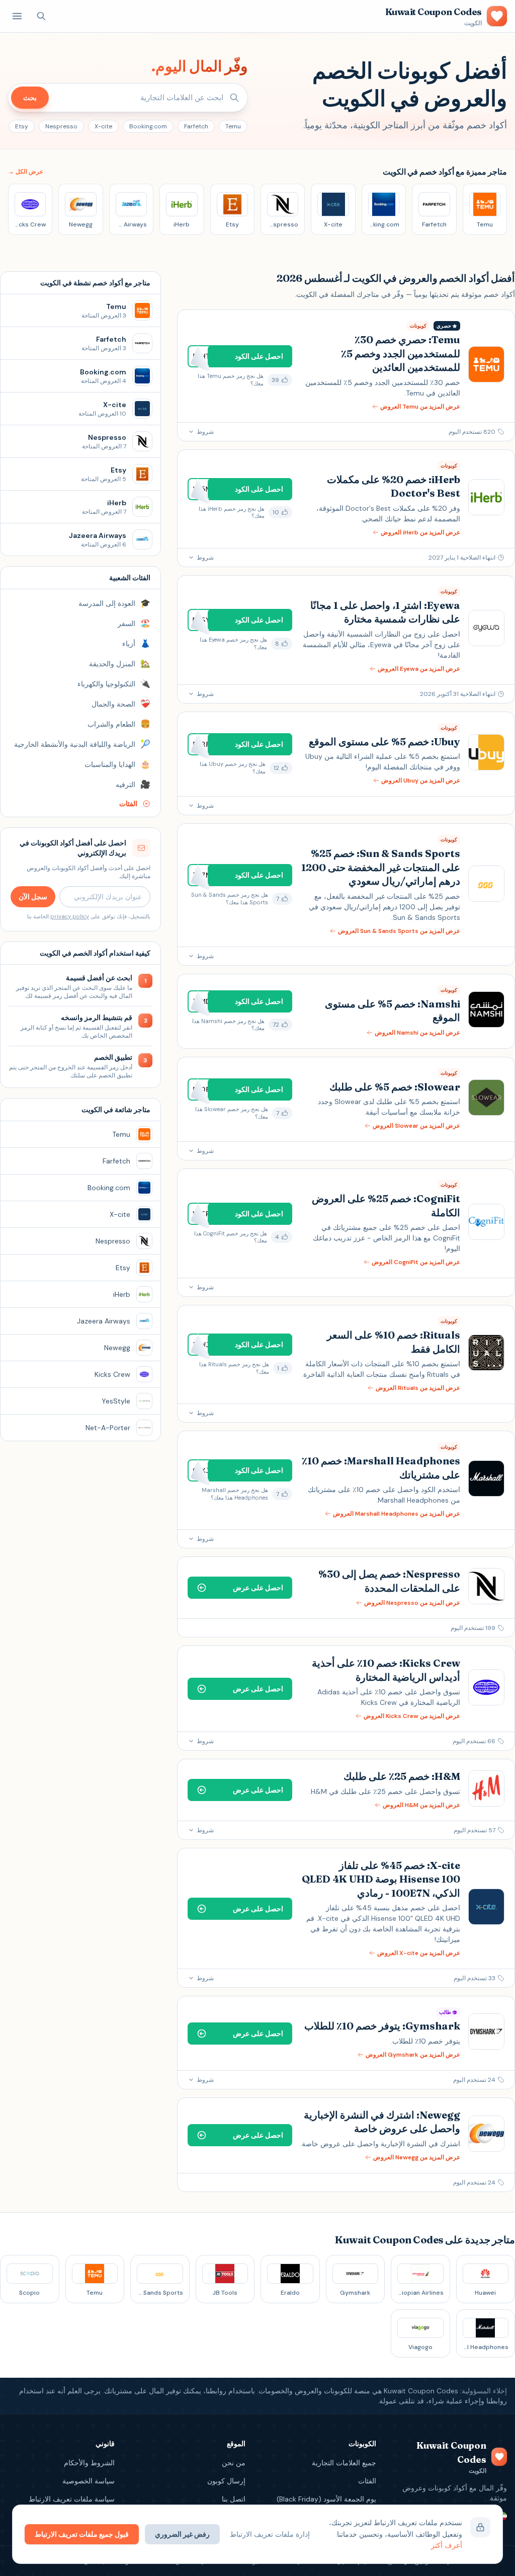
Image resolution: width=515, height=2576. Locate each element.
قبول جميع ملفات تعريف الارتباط (82, 2534)
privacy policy (70, 916)
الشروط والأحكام (89, 2463)
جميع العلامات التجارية (344, 2463)
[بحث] (41, 16)
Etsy (22, 126)
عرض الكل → (26, 172)
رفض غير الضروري (182, 2534)
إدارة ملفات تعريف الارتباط (270, 2534)
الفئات (367, 2481)
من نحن (234, 2463)
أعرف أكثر (447, 2545)
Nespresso (61, 126)
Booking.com (148, 126)
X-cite (103, 126)
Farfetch (196, 126)
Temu (233, 126)
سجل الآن (33, 897)
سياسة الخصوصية (89, 2481)
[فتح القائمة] (17, 16)
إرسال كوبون (226, 2481)
